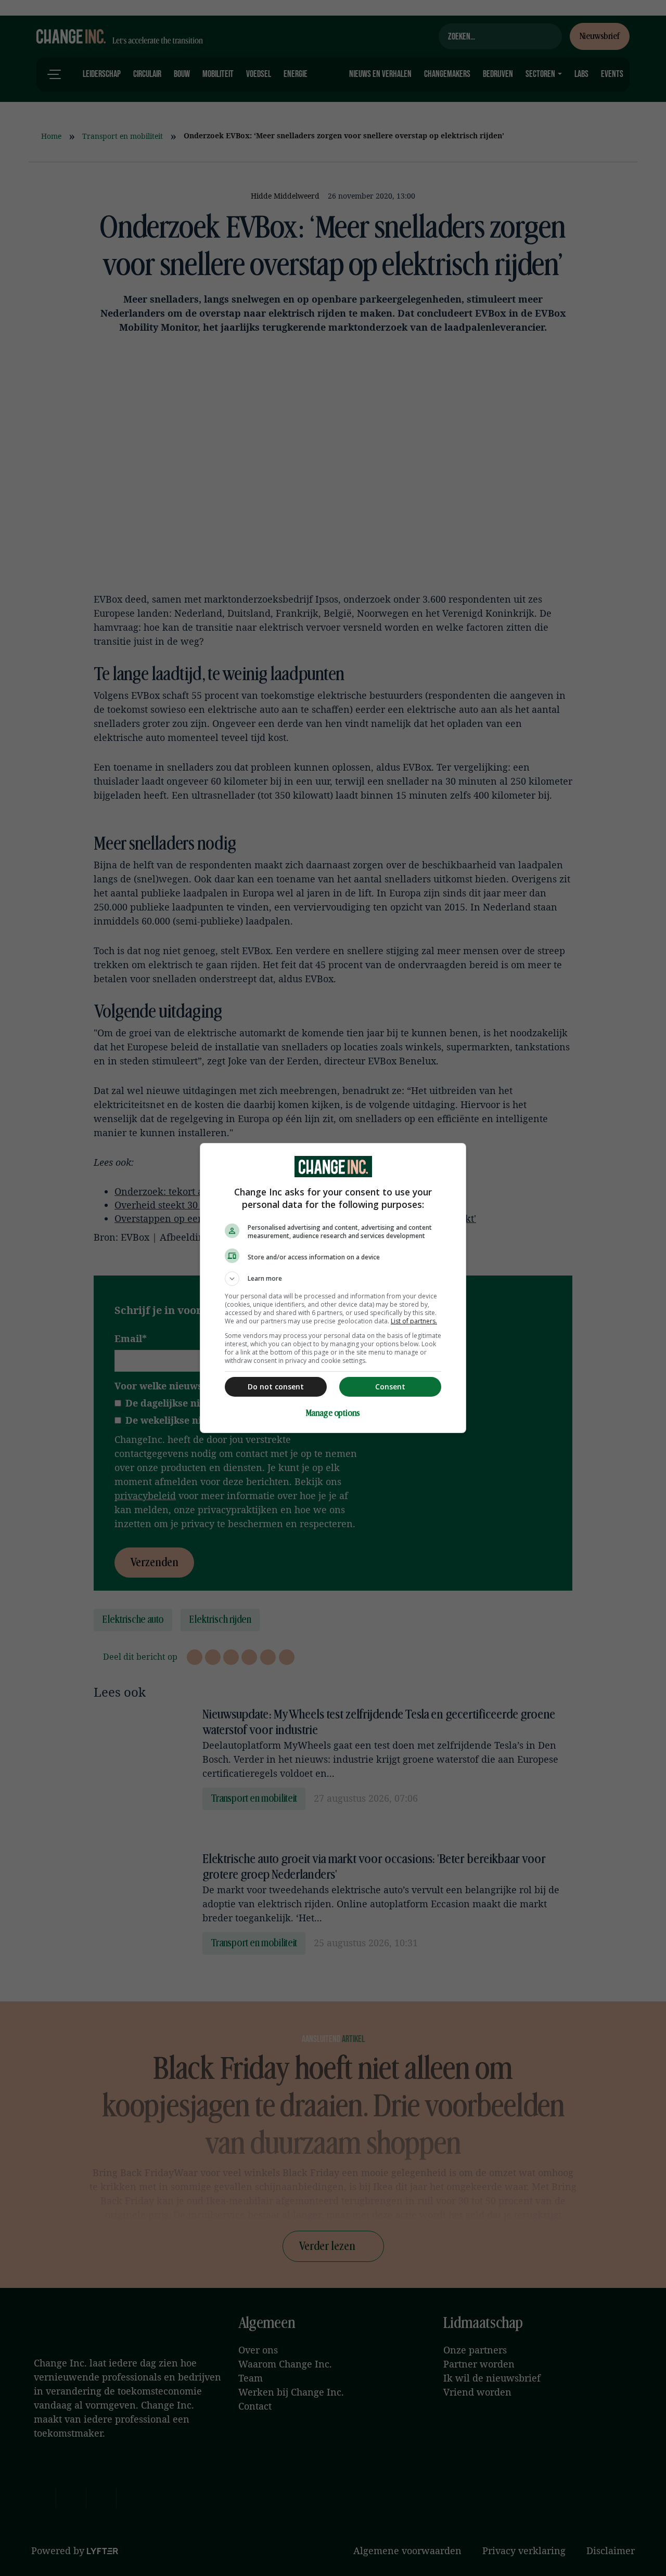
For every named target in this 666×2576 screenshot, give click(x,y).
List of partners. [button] (414, 1321)
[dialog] (333, 1288)
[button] (333, 1279)
